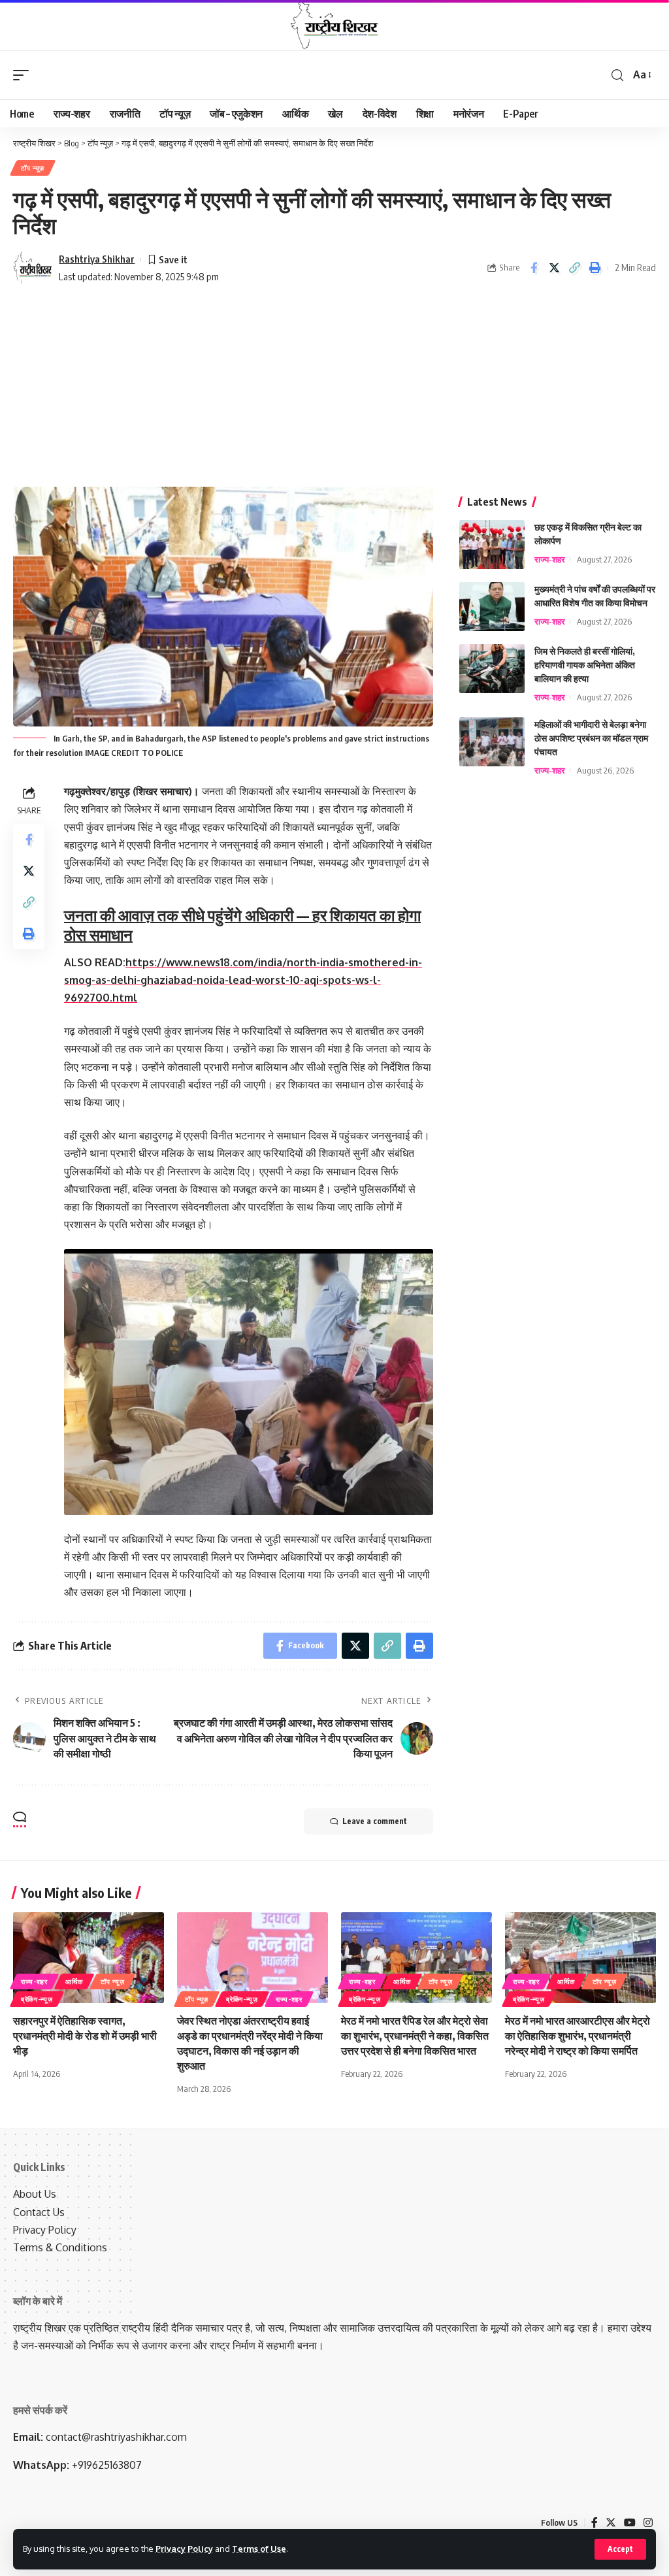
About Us (35, 2194)
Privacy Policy (184, 2549)
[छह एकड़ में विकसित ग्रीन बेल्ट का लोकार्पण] (492, 545)
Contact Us (39, 2212)
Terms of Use (259, 2549)
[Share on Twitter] (554, 268)
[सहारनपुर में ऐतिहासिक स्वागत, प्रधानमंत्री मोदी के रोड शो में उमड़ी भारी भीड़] (89, 1958)
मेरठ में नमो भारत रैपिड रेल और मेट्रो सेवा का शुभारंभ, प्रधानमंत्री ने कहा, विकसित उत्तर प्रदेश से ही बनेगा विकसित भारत (415, 2036)
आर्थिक (74, 1981)
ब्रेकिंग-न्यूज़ (37, 1999)
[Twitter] (611, 2523)
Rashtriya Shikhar (97, 259)
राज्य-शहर (550, 559)
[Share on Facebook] (534, 268)
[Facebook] (595, 2523)
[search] (617, 75)
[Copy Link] (574, 268)
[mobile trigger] (24, 75)
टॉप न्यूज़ (33, 168)
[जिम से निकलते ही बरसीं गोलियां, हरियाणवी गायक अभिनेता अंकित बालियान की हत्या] (492, 669)
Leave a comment (375, 1821)
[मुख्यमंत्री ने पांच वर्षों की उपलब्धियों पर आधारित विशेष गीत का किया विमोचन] (492, 607)
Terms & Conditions (60, 2247)
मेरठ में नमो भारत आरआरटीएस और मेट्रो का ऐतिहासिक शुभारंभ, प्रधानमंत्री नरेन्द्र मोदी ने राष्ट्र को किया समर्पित (578, 2036)
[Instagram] (648, 2523)
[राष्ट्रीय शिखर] (334, 25)
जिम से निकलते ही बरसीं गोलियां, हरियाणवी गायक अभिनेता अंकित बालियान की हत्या (585, 665)
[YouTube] (630, 2523)
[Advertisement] (334, 389)
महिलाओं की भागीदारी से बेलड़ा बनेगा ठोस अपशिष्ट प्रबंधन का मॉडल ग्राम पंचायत (591, 738)
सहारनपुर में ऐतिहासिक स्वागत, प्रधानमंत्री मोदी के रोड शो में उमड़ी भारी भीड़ (85, 2036)
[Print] (595, 268)
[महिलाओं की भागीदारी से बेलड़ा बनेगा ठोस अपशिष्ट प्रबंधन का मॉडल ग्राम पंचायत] (492, 742)
